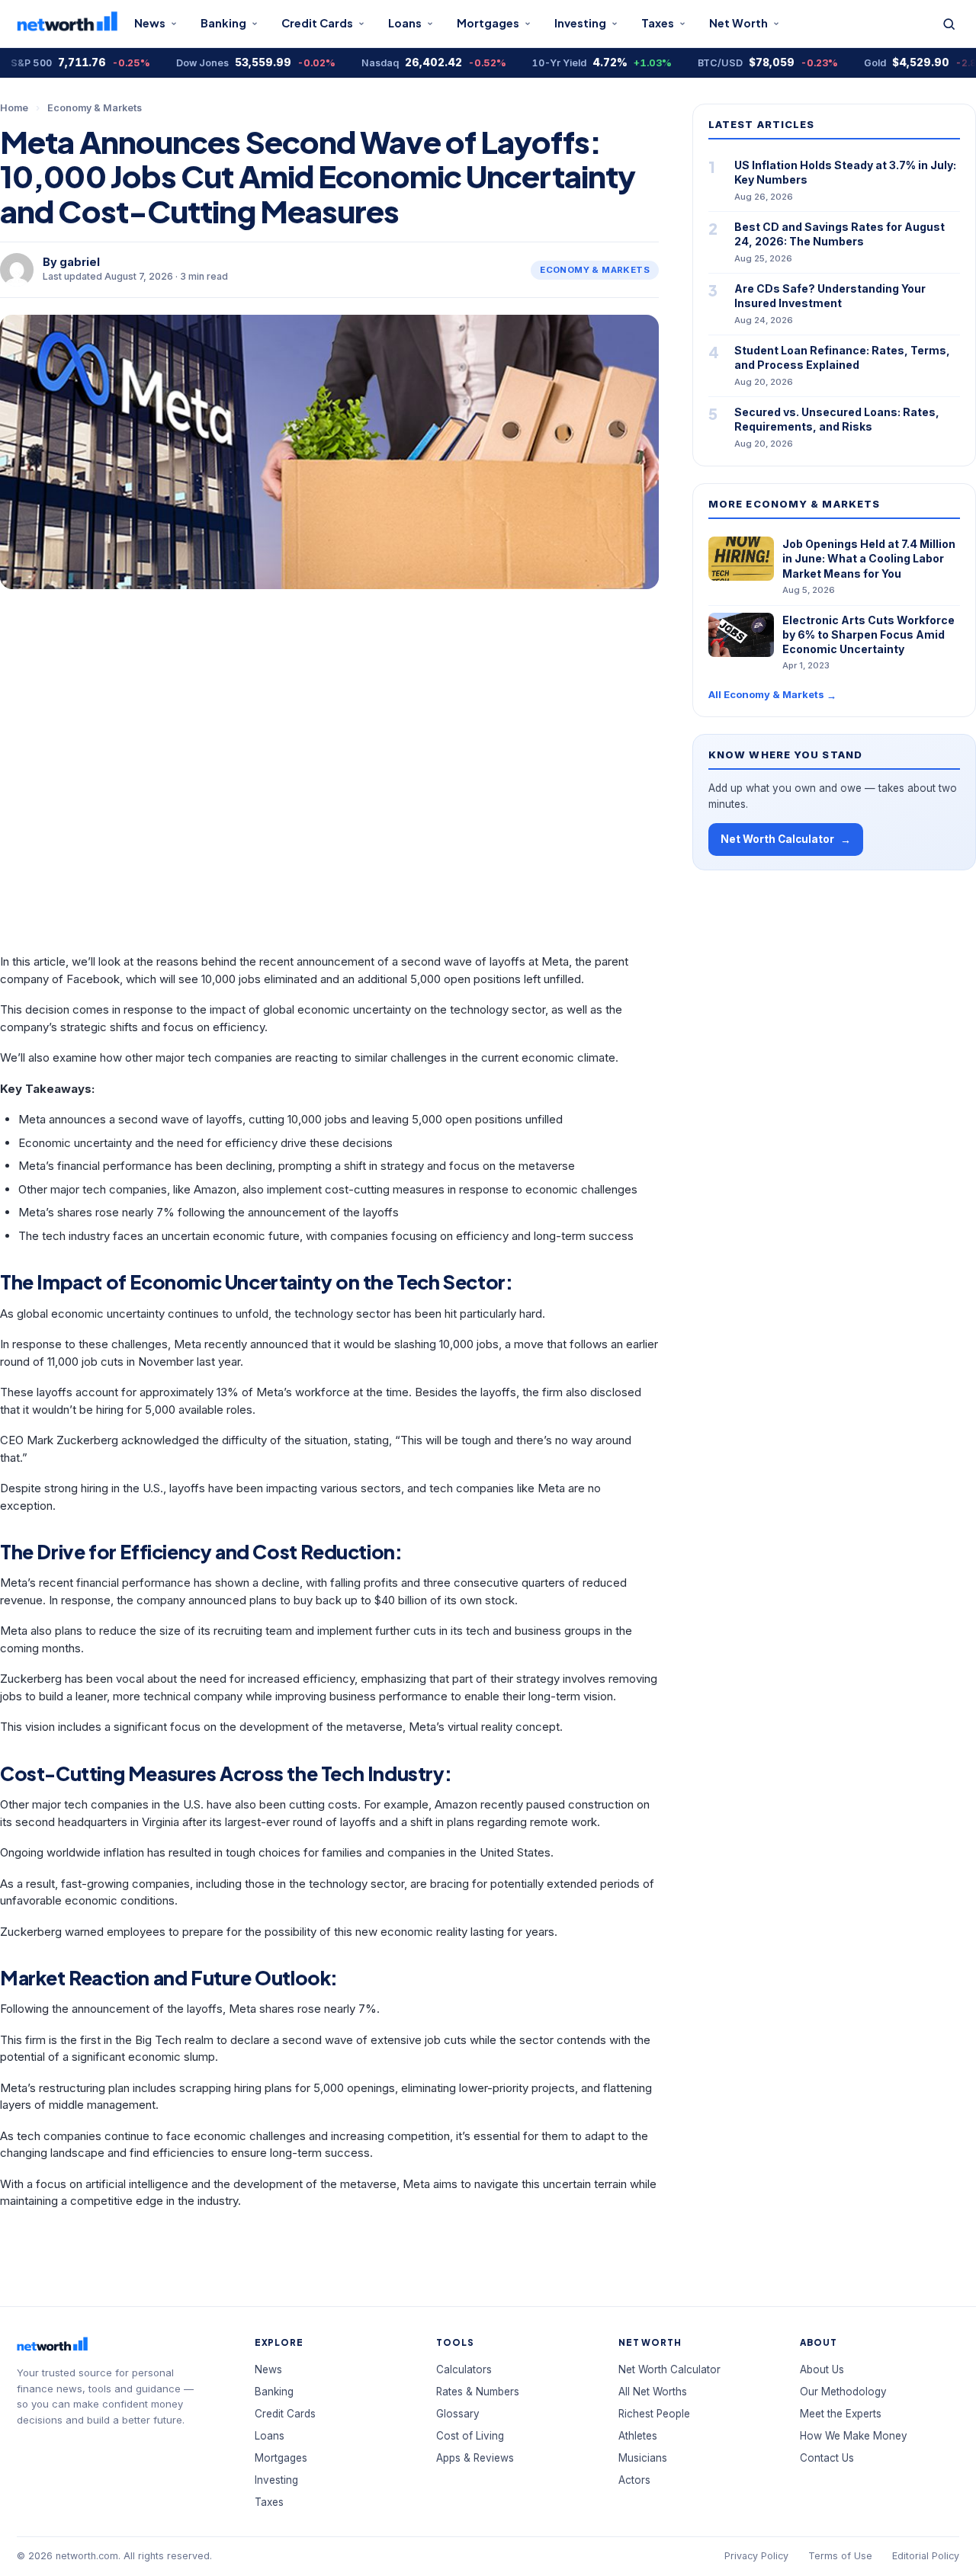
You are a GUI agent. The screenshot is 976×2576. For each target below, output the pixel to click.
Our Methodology (843, 2392)
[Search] (949, 24)
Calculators (464, 2369)
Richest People (654, 2414)
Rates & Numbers (478, 2392)
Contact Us (827, 2458)
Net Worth (738, 23)
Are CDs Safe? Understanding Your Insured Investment (830, 296)
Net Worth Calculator (786, 839)
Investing (580, 23)
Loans (405, 23)
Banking (223, 23)
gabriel (80, 262)
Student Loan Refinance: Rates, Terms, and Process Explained (842, 357)
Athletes (638, 2436)
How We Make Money (854, 2436)
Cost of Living (470, 2436)
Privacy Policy (756, 2556)
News (150, 23)
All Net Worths (653, 2392)
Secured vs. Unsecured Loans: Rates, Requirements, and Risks (837, 419)
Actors (634, 2480)
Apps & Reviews (475, 2458)
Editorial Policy (926, 2556)
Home (14, 108)
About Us (822, 2369)
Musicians (643, 2458)
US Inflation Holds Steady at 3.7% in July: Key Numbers (845, 172)
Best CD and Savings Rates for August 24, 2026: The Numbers (840, 234)
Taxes (658, 23)
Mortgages (488, 23)
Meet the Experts (841, 2414)
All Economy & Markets (772, 695)
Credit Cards (317, 23)
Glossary (458, 2414)
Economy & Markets (95, 108)
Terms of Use (840, 2556)
